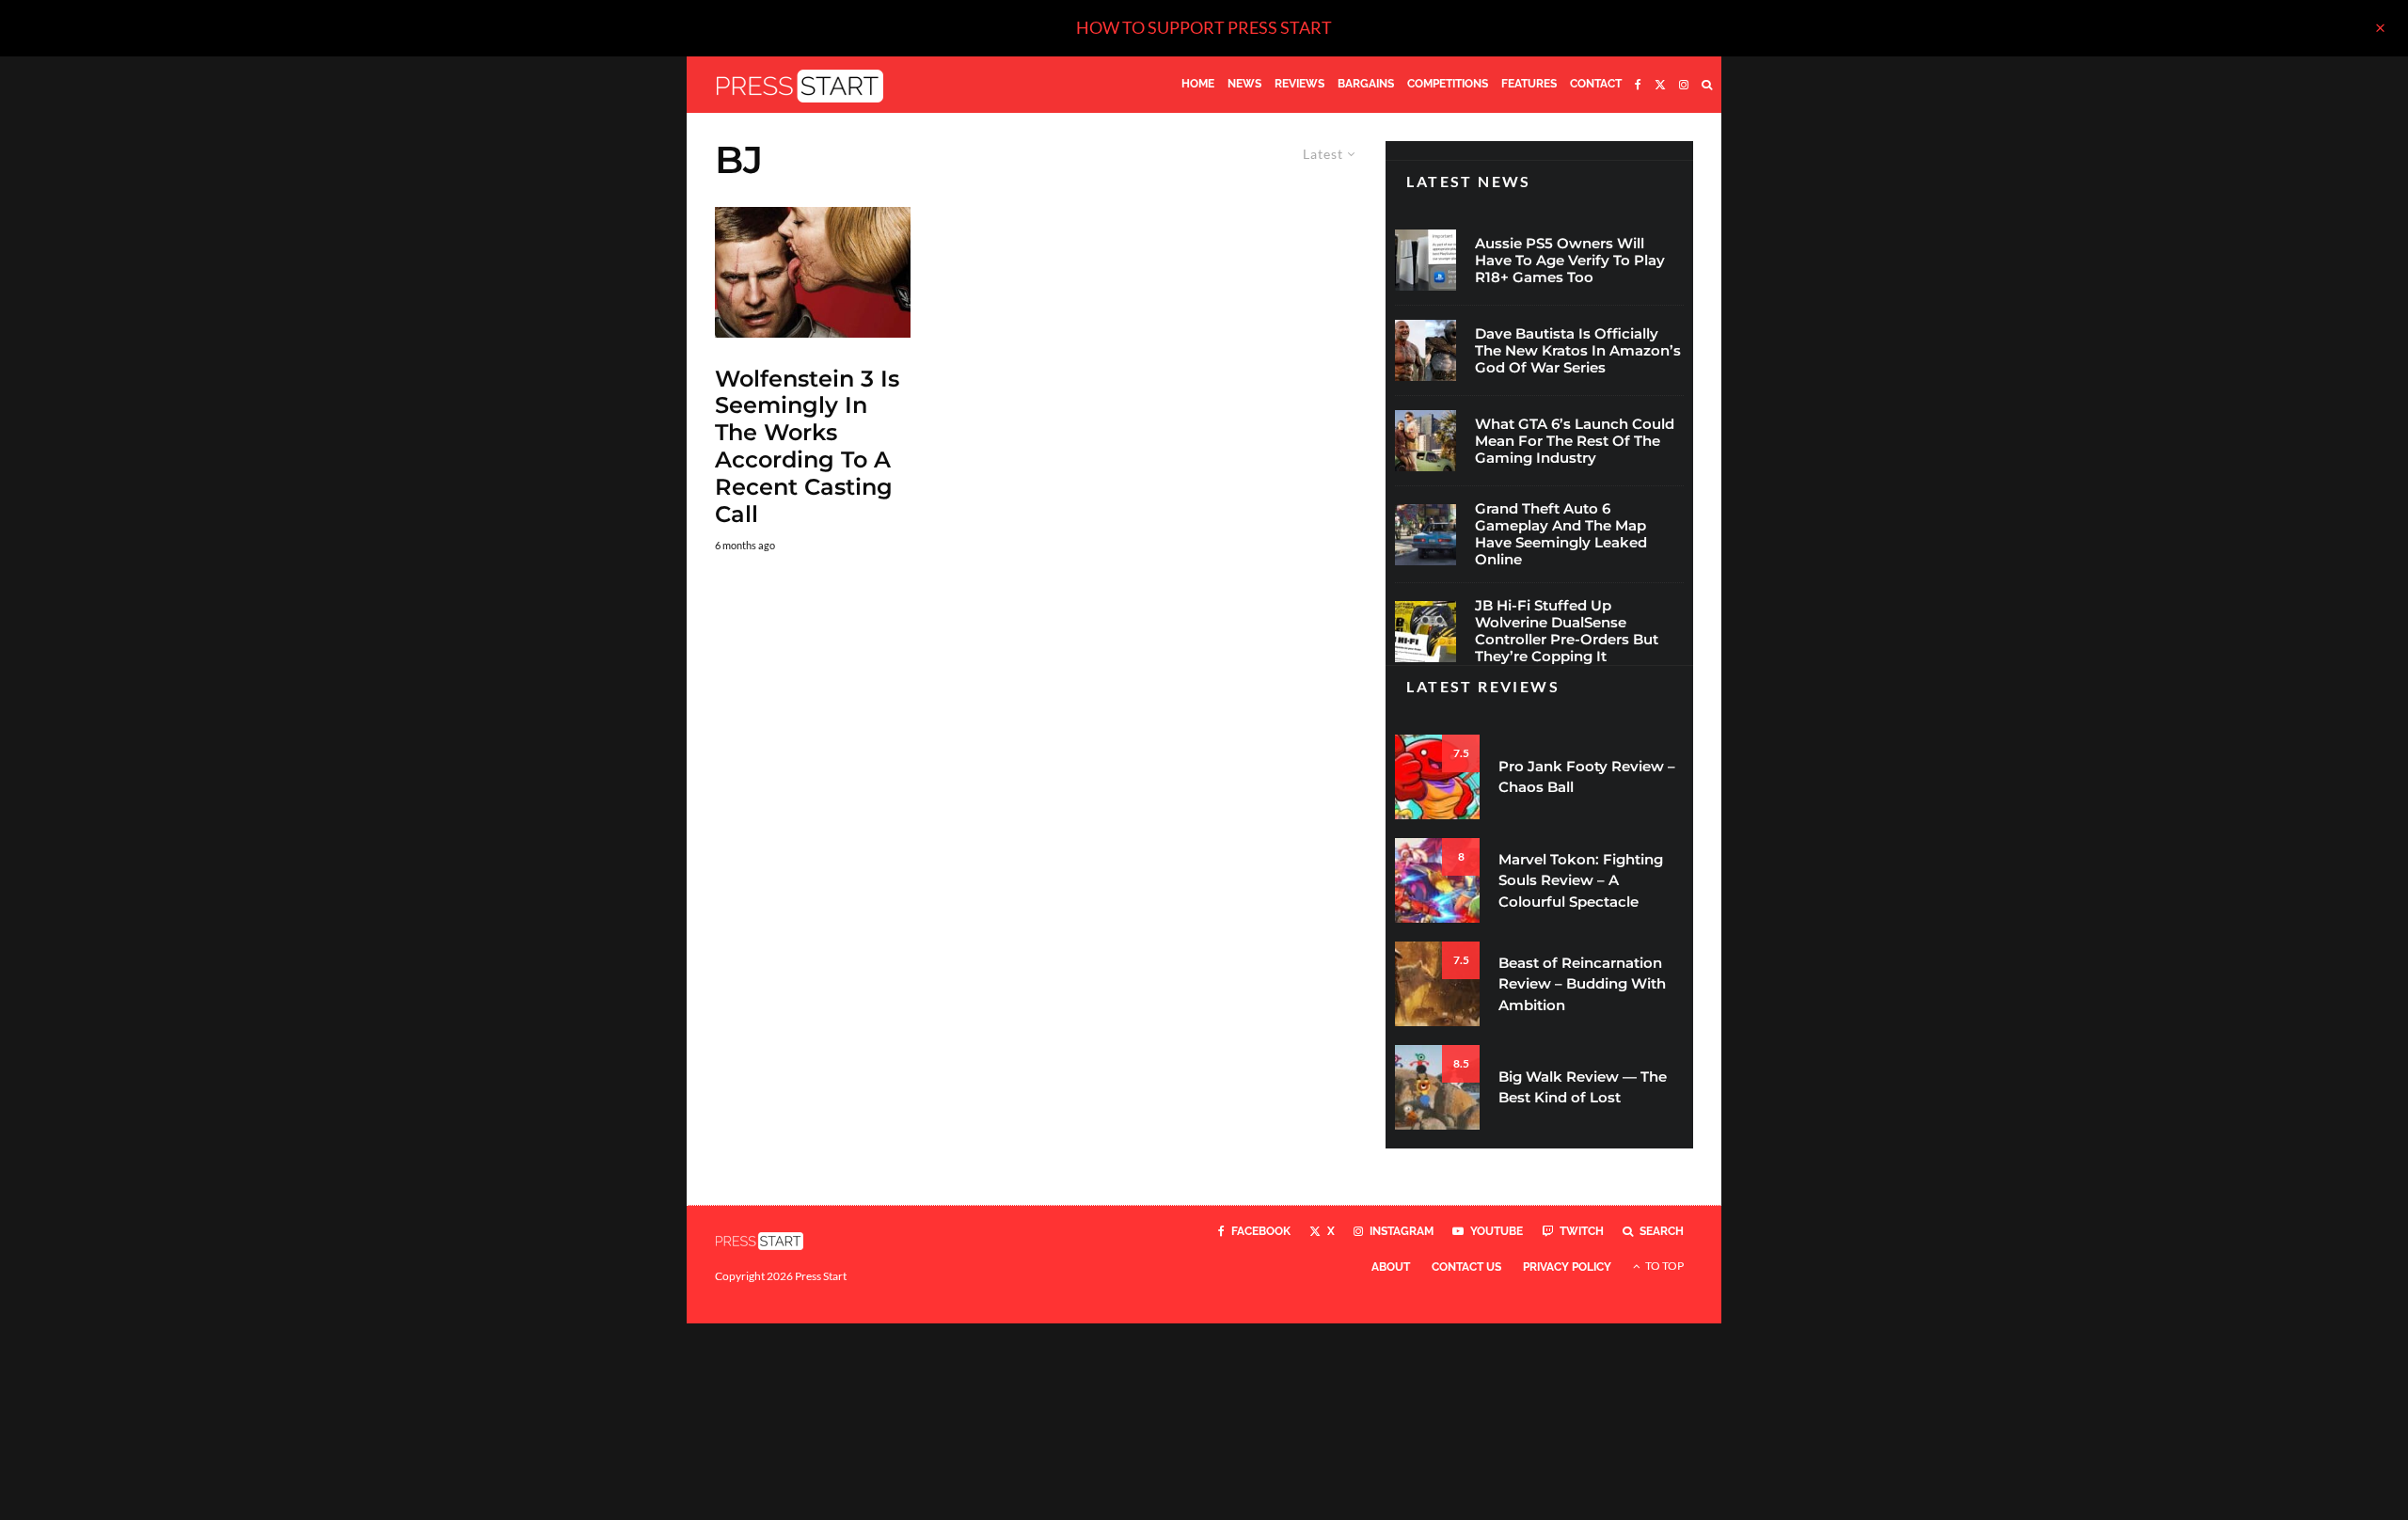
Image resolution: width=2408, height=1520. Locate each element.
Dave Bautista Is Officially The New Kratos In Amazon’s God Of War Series (1578, 351)
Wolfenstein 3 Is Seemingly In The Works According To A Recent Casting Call (807, 447)
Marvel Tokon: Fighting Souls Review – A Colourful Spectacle (1581, 880)
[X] (1660, 85)
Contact (1596, 84)
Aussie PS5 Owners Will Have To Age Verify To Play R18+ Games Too (1570, 261)
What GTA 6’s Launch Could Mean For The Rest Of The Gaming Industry (1575, 441)
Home (1198, 84)
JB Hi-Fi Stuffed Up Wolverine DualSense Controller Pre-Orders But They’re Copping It (1567, 631)
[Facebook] (1638, 85)
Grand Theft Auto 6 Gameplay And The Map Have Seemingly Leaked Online (1561, 534)
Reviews (1299, 84)
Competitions (1448, 84)
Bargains (1366, 84)
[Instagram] (1684, 85)
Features (1529, 84)
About (1391, 1267)
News (1244, 84)
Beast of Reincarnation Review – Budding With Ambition (1582, 984)
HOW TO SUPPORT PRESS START (1204, 27)
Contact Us (1466, 1267)
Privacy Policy (1567, 1267)
